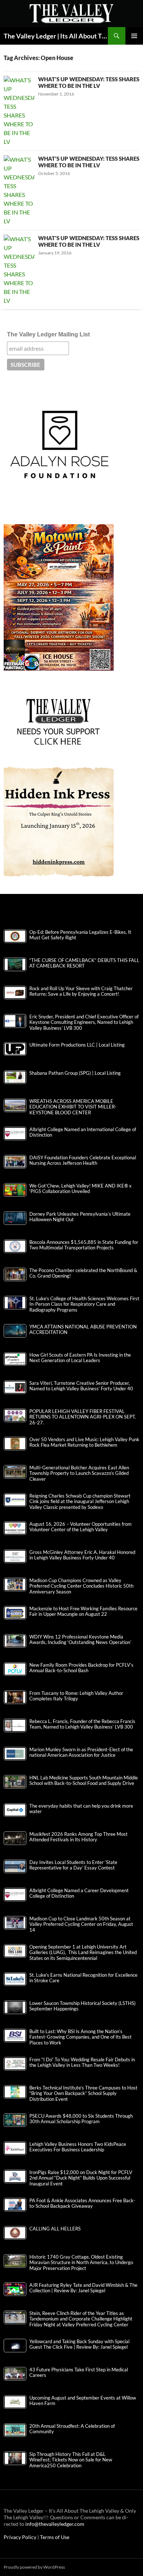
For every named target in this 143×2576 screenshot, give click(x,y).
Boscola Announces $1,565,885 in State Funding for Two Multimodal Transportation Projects (84, 1245)
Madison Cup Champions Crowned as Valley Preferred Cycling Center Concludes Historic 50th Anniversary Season (81, 1586)
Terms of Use (55, 2537)
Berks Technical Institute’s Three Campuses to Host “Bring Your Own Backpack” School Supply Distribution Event (83, 2093)
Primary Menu (134, 36)
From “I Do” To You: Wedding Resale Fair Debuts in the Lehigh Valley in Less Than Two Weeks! (82, 2062)
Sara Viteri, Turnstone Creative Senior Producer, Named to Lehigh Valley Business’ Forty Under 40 (81, 1386)
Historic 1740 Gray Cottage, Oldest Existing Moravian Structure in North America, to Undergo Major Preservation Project (81, 2262)
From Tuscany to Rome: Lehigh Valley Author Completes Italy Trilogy (76, 1696)
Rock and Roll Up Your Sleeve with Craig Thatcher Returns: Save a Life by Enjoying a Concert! (81, 991)
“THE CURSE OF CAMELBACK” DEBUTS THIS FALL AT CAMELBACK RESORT (84, 963)
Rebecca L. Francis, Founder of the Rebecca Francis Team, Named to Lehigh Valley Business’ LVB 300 (82, 1724)
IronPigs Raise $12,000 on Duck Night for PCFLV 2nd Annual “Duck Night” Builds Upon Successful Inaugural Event (81, 2178)
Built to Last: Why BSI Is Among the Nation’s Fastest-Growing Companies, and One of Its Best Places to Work (80, 2037)
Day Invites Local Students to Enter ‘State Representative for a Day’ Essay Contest (73, 1865)
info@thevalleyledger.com (55, 2524)
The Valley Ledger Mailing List (48, 334)
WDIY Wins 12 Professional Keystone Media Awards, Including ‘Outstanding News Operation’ (80, 1640)
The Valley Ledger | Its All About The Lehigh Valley (56, 36)
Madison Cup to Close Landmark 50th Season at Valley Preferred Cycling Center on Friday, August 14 (81, 1924)
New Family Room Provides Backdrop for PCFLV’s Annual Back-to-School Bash (81, 1668)
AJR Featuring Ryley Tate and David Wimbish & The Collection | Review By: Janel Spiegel (83, 2288)
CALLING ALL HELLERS (55, 2229)
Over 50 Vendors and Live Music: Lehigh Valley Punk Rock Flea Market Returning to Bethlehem (84, 1442)
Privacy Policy (21, 2537)
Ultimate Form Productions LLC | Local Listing (77, 1045)
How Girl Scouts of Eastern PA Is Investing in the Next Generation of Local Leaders (80, 1358)
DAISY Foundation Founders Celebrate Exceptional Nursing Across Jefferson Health (83, 1160)
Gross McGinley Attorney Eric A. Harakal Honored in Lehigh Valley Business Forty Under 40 (82, 1555)
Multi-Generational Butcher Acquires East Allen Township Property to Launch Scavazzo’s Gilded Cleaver (79, 1473)
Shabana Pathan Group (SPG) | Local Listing (75, 1073)
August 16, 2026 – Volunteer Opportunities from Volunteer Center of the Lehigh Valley (80, 1527)
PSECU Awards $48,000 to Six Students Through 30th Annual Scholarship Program (81, 2119)
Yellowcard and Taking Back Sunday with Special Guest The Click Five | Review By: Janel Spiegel (79, 2344)
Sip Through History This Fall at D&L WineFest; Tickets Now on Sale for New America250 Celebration (71, 2460)
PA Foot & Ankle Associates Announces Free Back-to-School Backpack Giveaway (82, 2203)
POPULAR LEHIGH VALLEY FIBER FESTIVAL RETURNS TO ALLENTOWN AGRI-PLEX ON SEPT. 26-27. (83, 1417)
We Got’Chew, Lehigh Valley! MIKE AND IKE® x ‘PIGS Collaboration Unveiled (80, 1189)
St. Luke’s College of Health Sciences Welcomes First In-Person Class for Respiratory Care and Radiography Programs (84, 1304)
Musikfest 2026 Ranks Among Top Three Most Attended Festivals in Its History (78, 1837)
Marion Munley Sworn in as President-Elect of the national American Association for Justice (81, 1752)
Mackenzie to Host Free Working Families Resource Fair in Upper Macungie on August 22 (83, 1611)
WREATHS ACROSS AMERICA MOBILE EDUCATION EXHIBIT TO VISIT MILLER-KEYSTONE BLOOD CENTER (73, 1107)
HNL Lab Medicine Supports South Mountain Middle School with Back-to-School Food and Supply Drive (84, 1781)
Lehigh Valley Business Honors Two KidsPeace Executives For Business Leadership (78, 2147)
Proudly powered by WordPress (34, 2567)
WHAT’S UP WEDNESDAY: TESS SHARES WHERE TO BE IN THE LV (89, 82)
